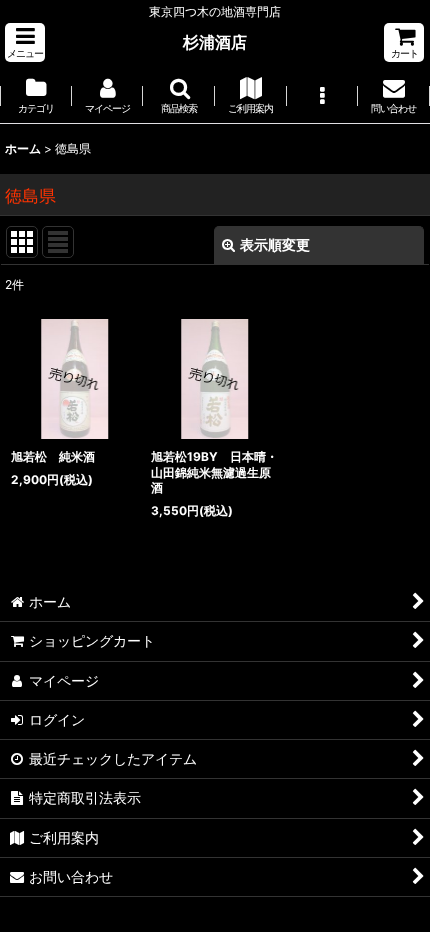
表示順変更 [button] (275, 244)
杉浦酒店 (215, 42)
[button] (25, 42)
